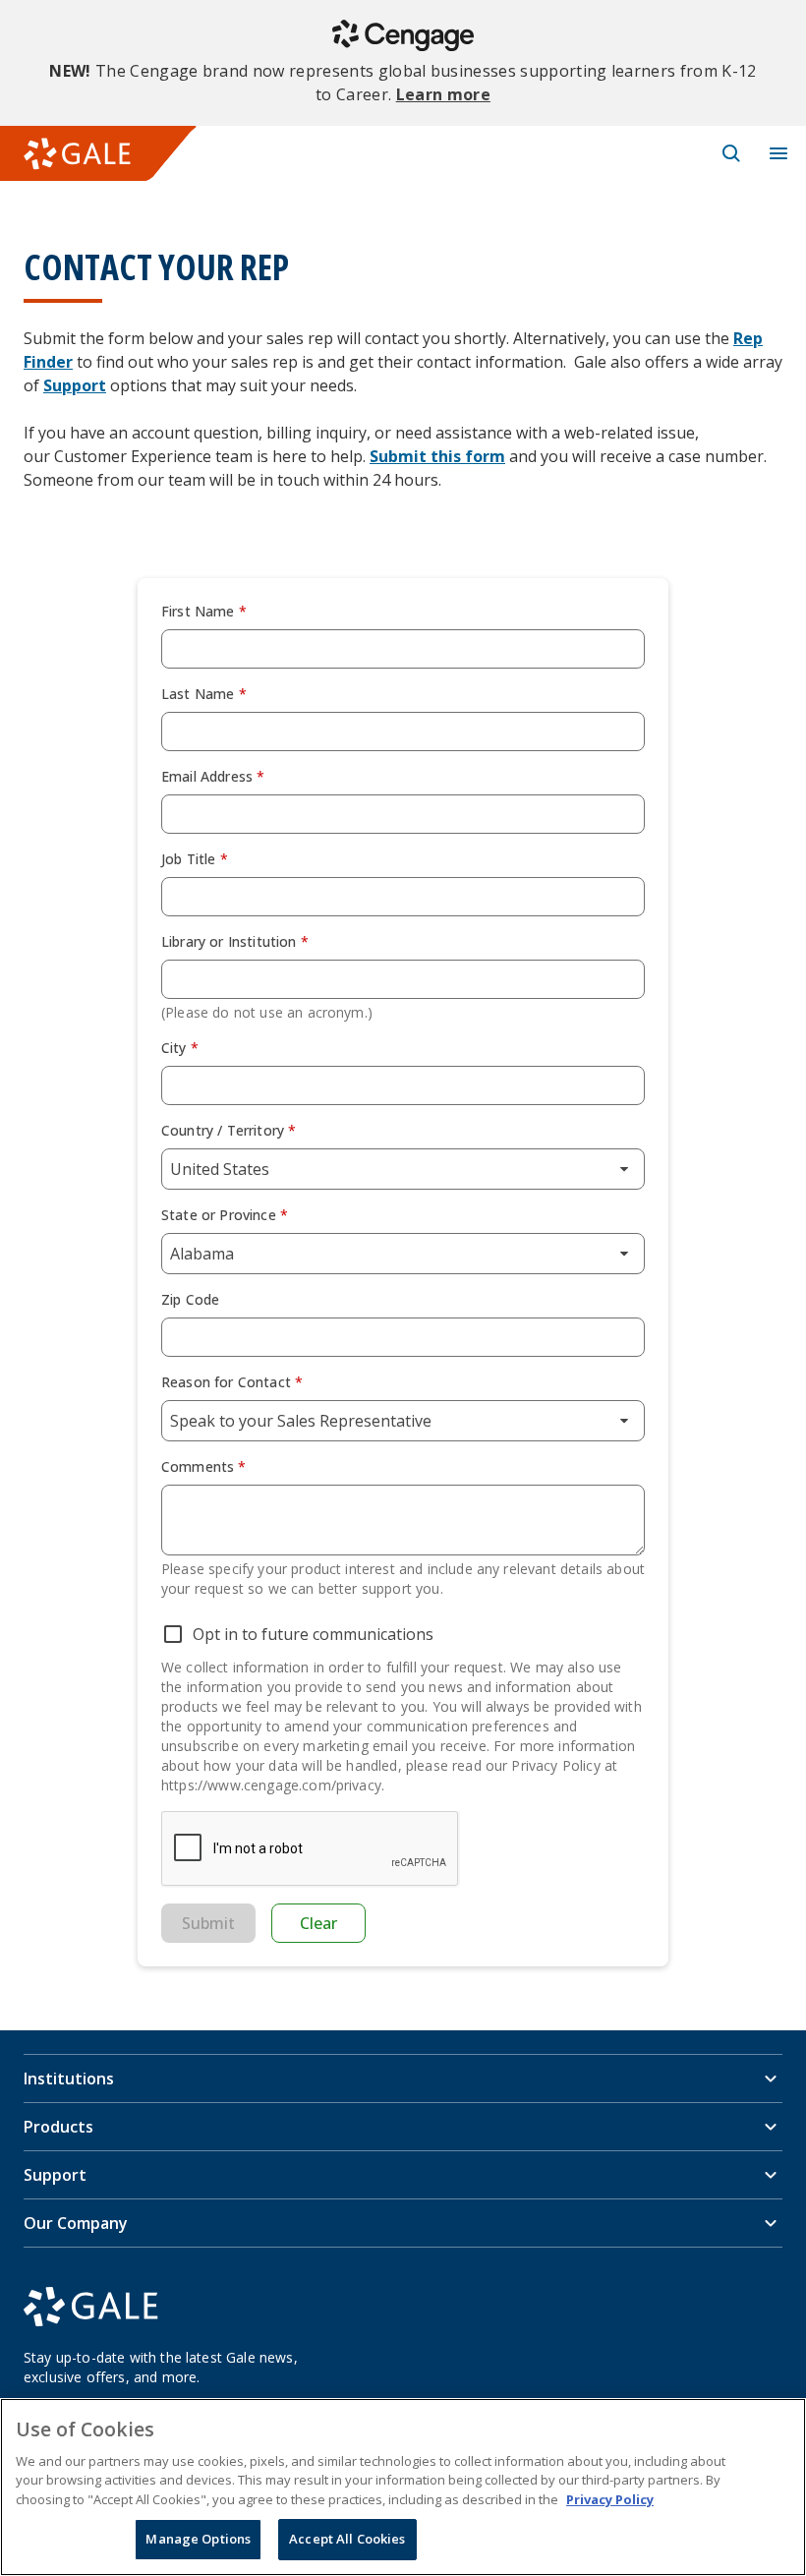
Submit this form (437, 456)
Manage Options (198, 2539)
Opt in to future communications (313, 1634)
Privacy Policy (610, 2499)
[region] (403, 2487)
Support (75, 385)
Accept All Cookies (347, 2539)
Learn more (443, 94)
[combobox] (403, 1169)
